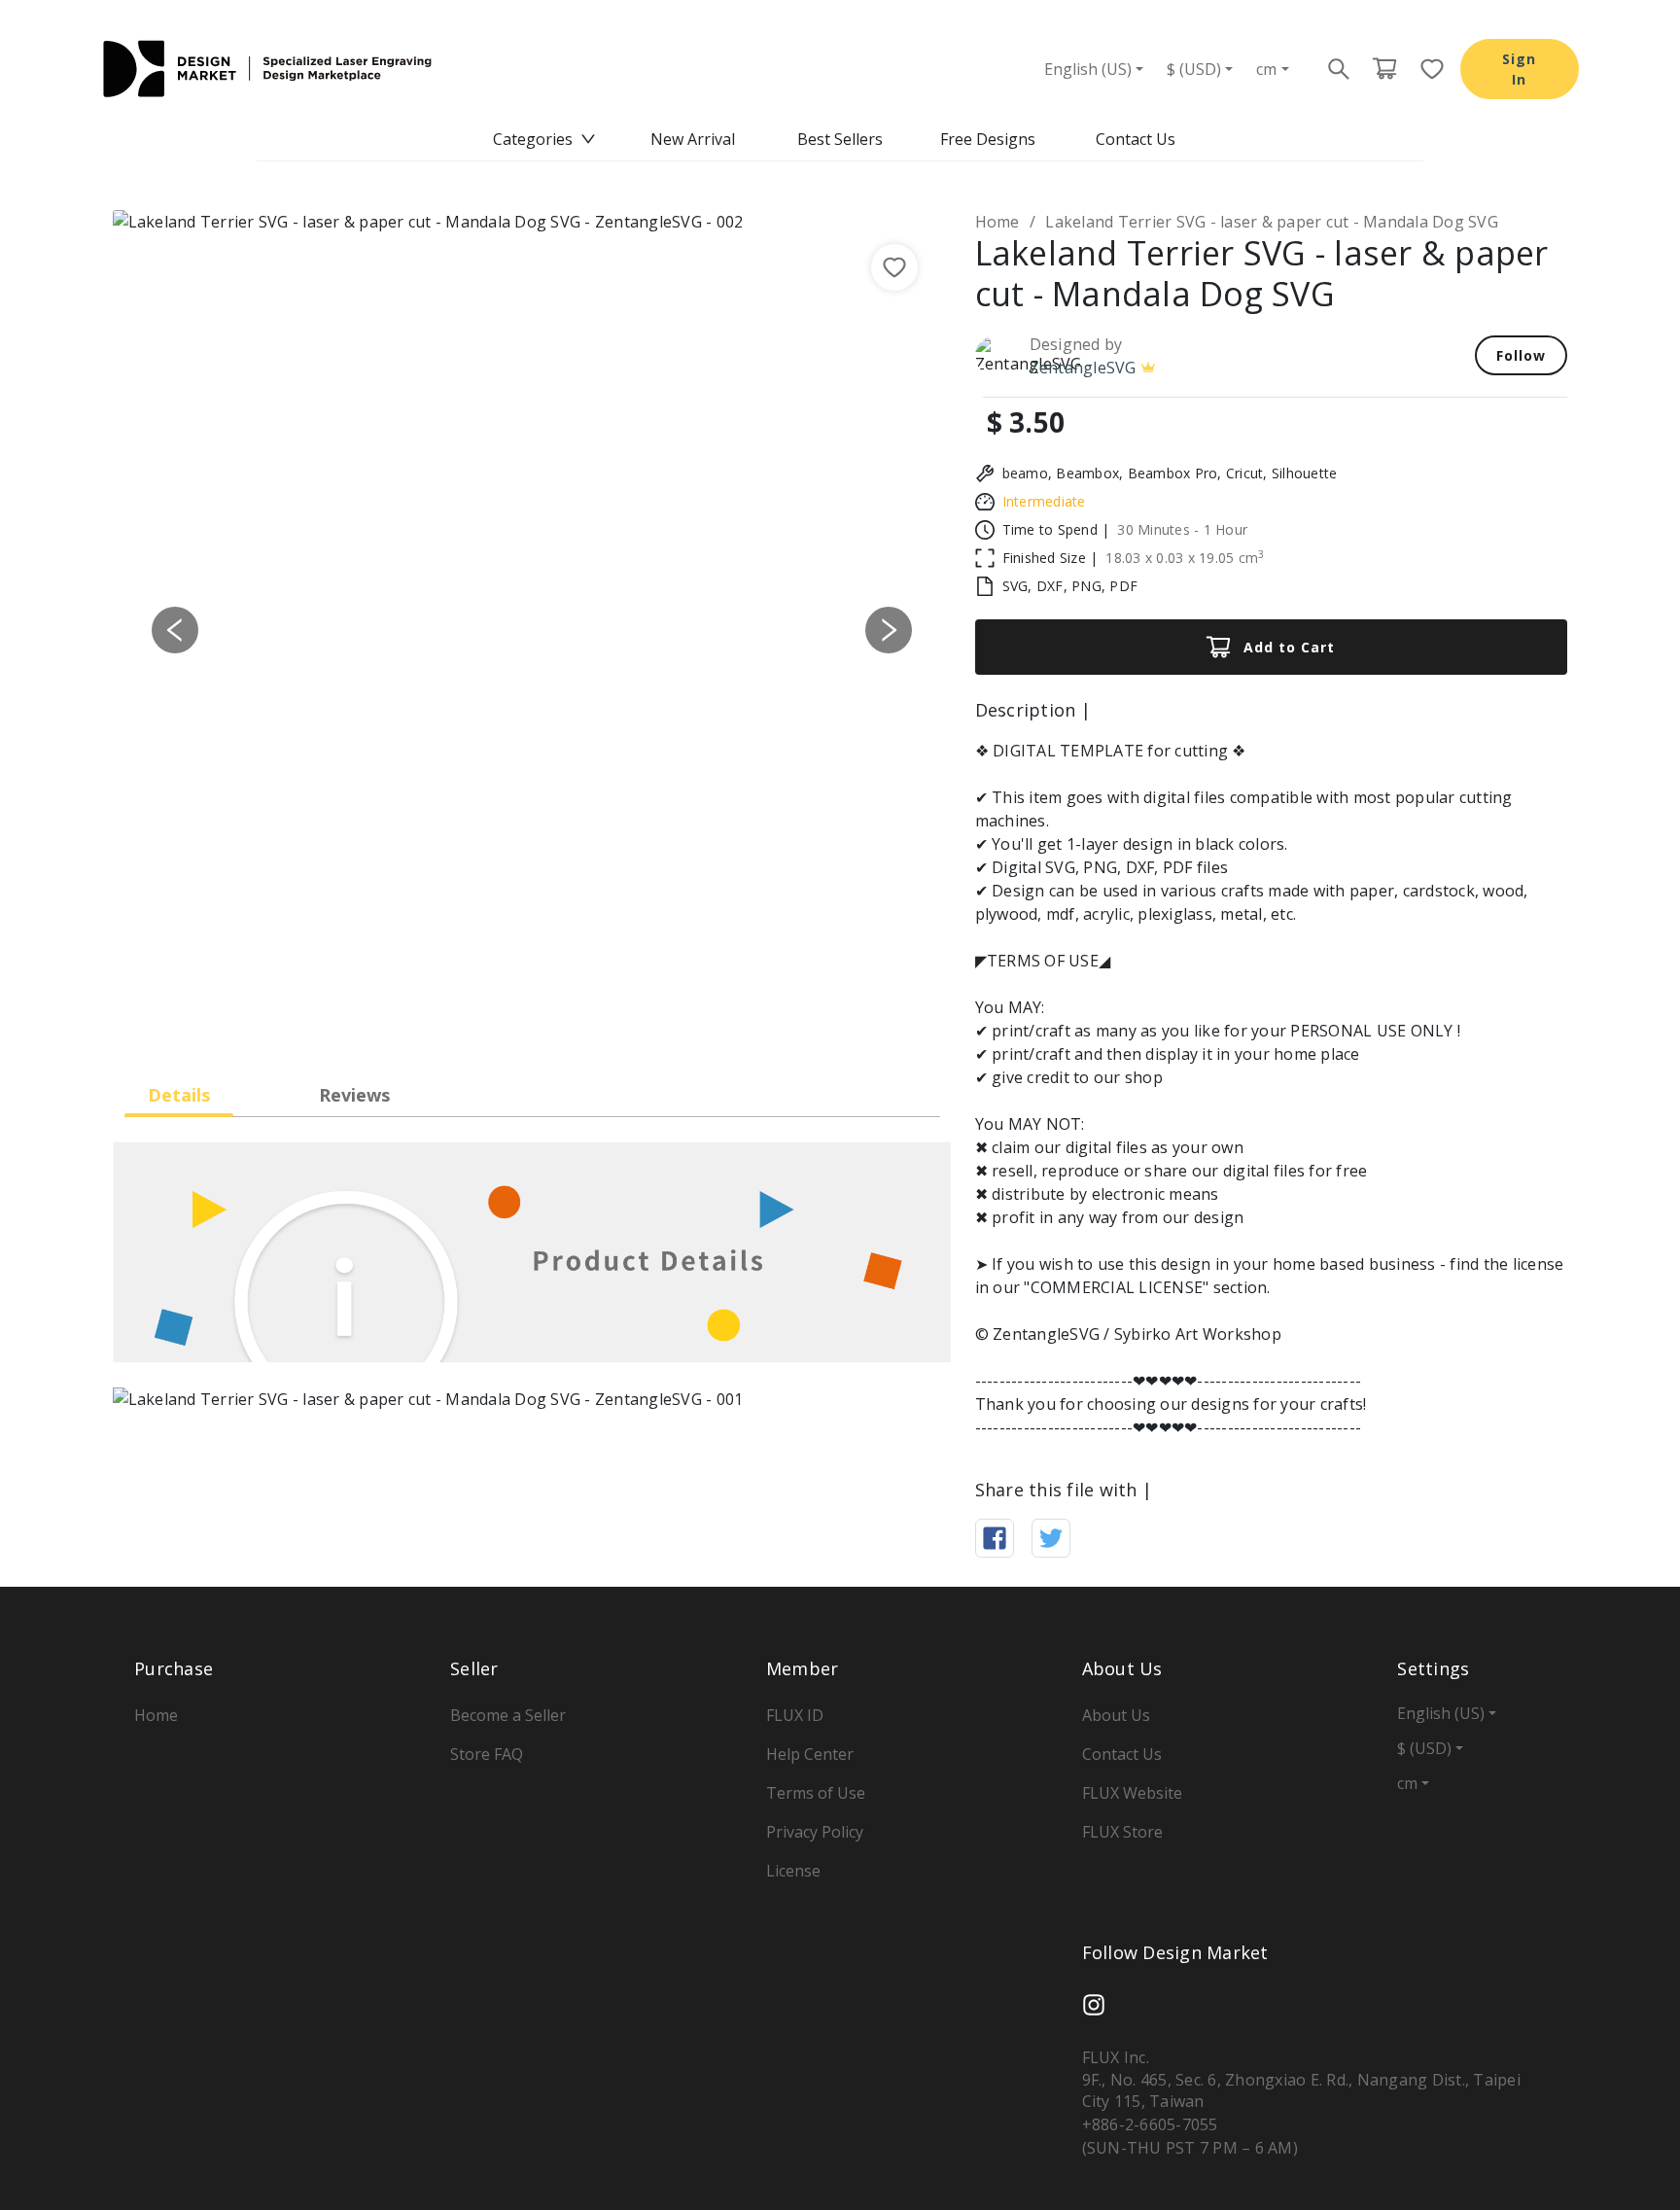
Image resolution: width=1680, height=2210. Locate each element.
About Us (1116, 1715)
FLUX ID (795, 1715)
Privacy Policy (815, 1832)
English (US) (1088, 69)
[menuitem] (544, 139)
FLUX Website (1132, 1793)
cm (1266, 69)
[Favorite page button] (1426, 69)
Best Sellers (840, 139)
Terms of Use (816, 1793)
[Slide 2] (514, 1022)
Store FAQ (487, 1754)
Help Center (810, 1754)
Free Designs (988, 139)
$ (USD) (1194, 69)
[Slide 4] (584, 1022)
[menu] (840, 139)
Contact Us (1136, 139)
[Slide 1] (479, 1022)
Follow (1521, 355)
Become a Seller (508, 1715)
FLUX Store (1122, 1832)
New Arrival (693, 139)
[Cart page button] (1384, 69)
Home (997, 222)
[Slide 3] (549, 1022)
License (793, 1871)
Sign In (1519, 69)
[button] (175, 630)
